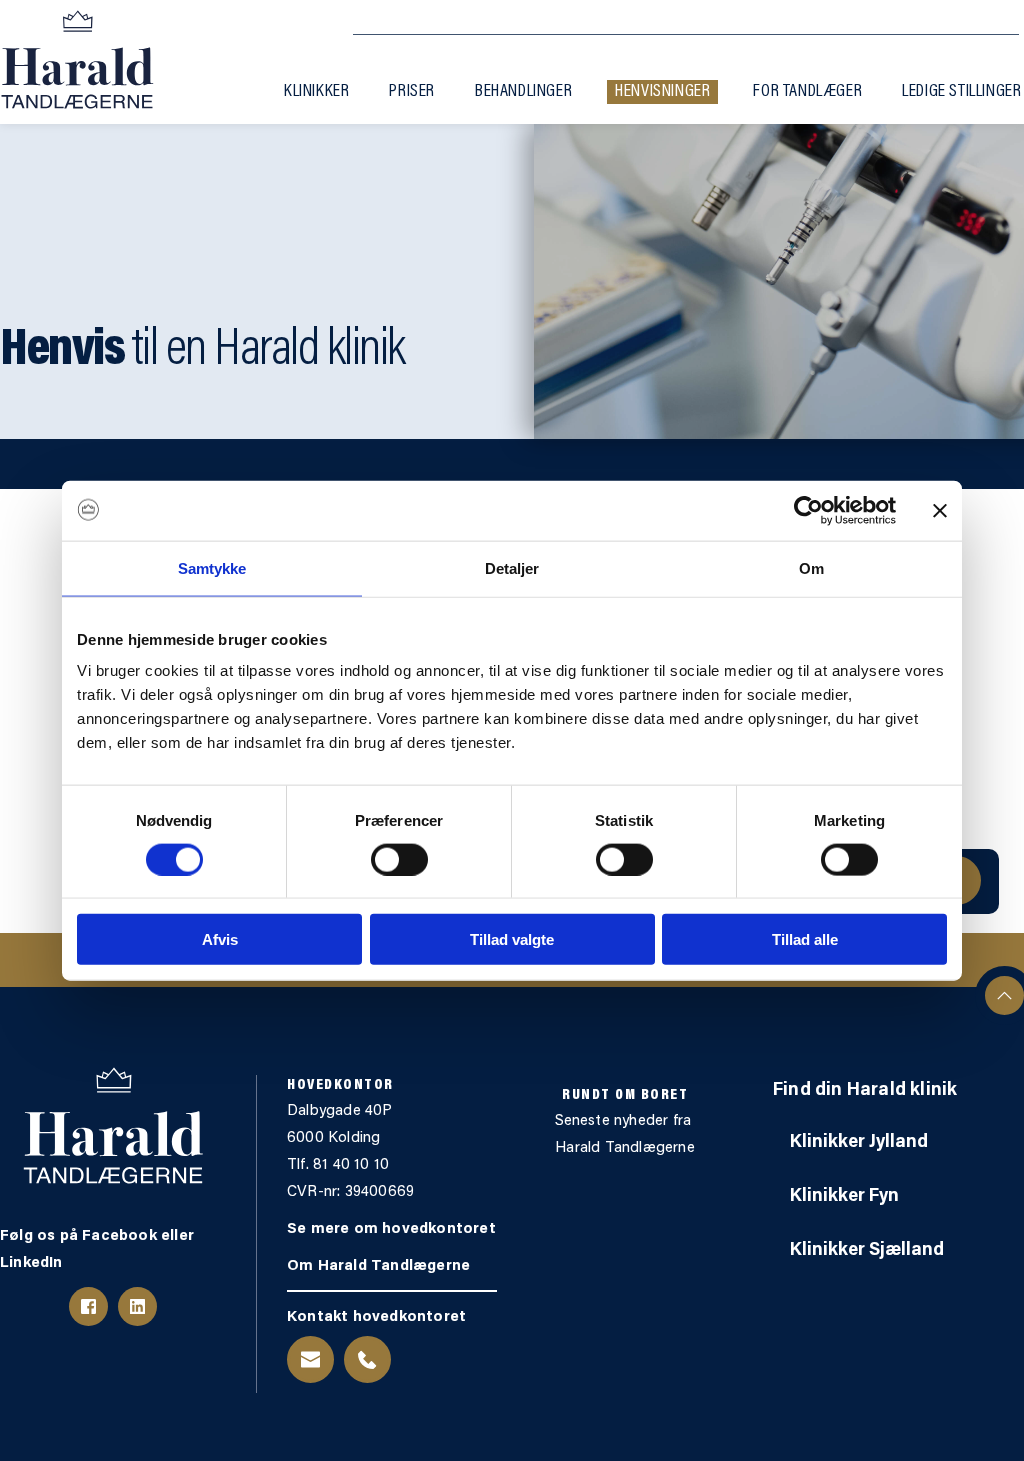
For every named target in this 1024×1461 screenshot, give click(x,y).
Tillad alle (805, 939)
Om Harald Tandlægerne (378, 1266)
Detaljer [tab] (512, 567)
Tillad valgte (512, 939)
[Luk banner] (940, 510)
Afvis (220, 939)
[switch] (399, 859)
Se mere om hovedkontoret (393, 1229)
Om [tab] (811, 567)
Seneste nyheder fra (625, 1121)
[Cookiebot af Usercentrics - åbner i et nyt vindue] (808, 510)
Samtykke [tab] (212, 567)
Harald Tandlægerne (625, 1148)
